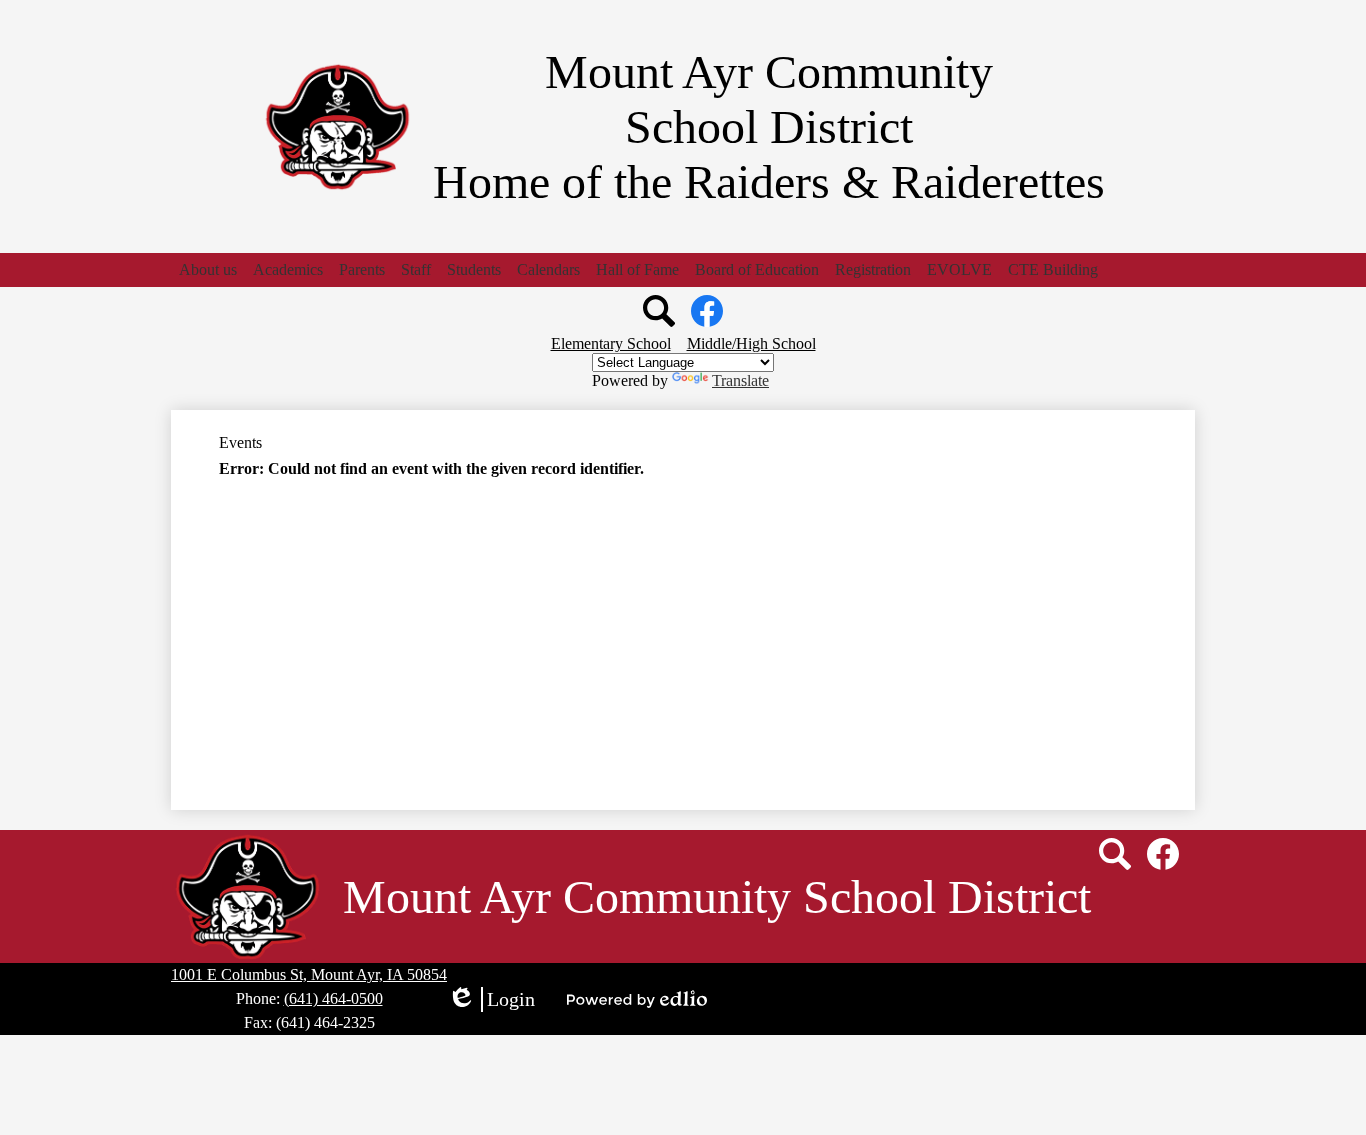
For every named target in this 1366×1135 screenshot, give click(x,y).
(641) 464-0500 (333, 998)
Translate (740, 380)
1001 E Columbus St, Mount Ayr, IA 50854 (309, 974)
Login (491, 1000)
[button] (208, 270)
